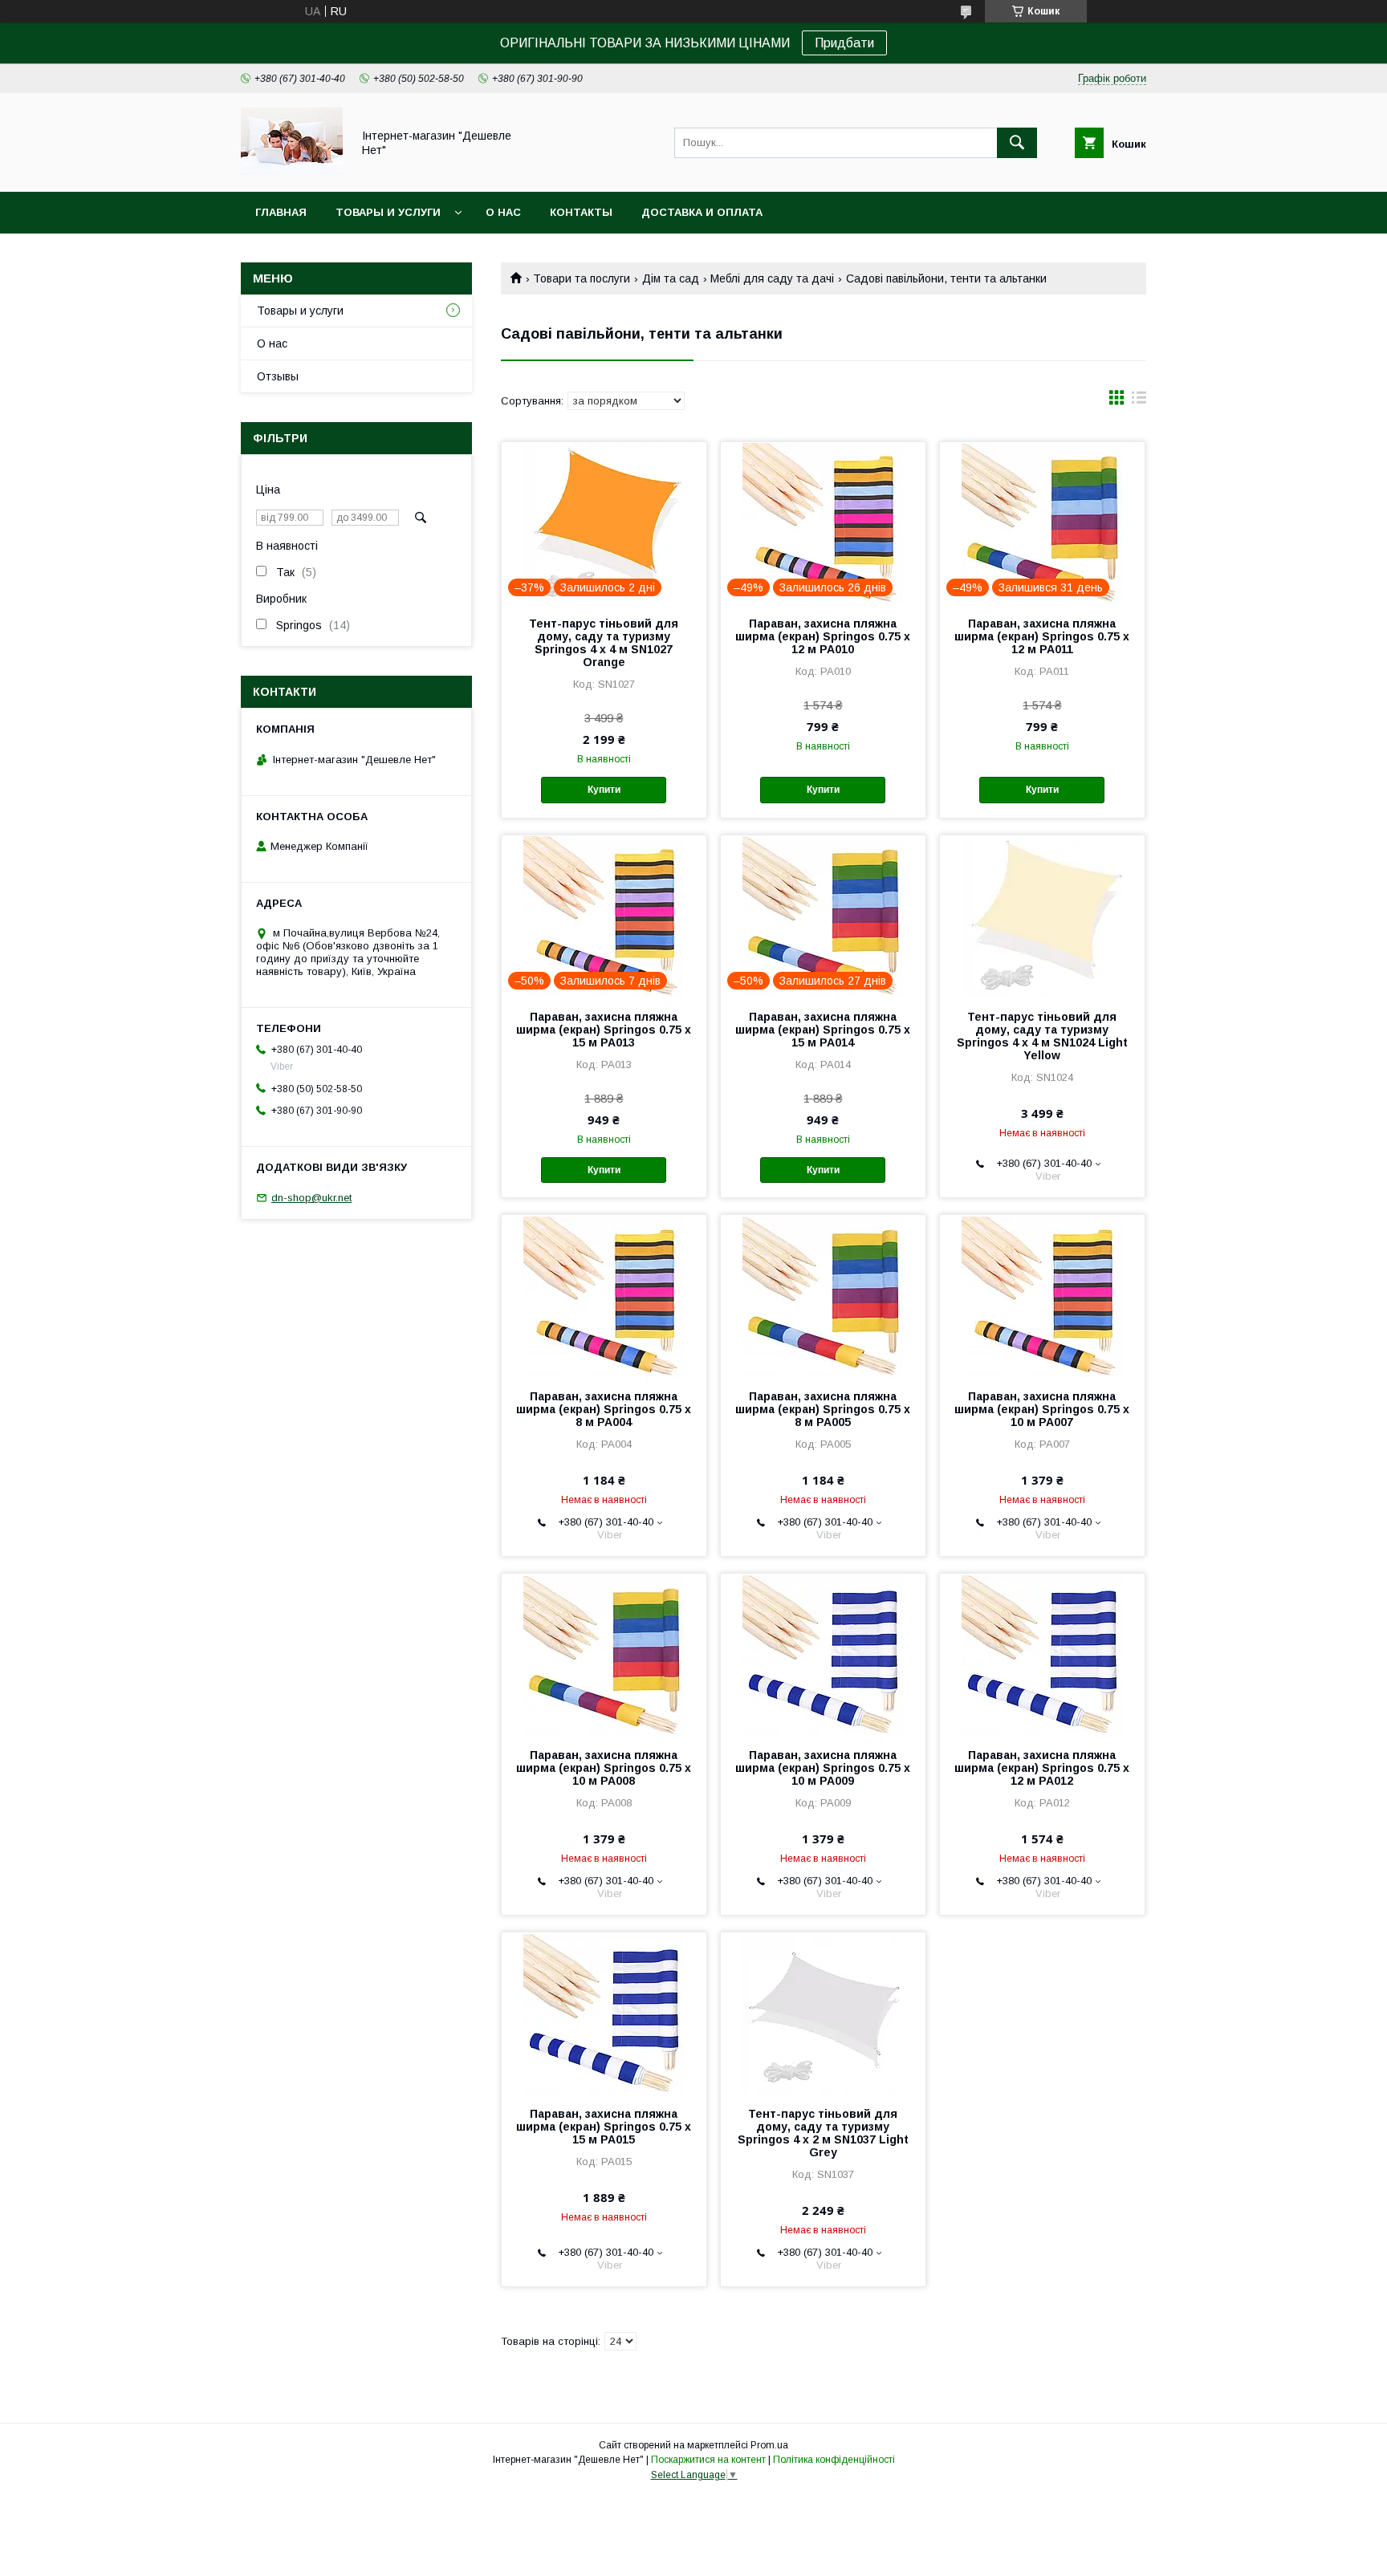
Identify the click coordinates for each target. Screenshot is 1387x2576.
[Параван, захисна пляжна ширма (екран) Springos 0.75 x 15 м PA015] (604, 2013)
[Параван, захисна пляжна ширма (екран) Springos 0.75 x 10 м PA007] (1042, 1295)
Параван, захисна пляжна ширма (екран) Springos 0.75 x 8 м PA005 (823, 1409)
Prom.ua (769, 2445)
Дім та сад (671, 278)
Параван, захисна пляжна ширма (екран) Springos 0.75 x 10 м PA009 (823, 1768)
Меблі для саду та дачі (772, 278)
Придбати (844, 43)
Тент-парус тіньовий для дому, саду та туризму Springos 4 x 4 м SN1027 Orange (604, 643)
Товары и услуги (388, 212)
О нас (503, 212)
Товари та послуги (582, 278)
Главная (281, 212)
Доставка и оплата (702, 212)
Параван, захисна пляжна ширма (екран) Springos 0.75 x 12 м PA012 (1042, 1768)
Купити (604, 790)
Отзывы (278, 376)
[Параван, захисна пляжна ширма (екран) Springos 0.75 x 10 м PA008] (604, 1654)
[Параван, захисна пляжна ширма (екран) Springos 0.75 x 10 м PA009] (823, 1654)
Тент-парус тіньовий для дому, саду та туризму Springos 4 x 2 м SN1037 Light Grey (823, 2133)
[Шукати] (1017, 143)
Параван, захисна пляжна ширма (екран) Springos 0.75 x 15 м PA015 (604, 2127)
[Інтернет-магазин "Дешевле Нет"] (292, 171)
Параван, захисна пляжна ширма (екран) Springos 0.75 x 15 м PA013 (604, 1030)
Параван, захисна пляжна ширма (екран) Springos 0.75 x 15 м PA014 (823, 1030)
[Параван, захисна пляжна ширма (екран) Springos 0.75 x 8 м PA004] (604, 1295)
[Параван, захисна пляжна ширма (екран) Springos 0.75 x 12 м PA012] (1042, 1654)
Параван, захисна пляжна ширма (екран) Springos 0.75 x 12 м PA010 (823, 636)
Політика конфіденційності (834, 2460)
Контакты (581, 212)
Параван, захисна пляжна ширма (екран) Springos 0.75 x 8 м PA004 (604, 1409)
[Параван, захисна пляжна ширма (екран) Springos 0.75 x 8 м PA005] (823, 1295)
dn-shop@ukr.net (311, 1198)
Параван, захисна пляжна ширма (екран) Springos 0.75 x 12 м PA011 (1042, 636)
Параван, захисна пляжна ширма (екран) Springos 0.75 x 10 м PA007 (1042, 1409)
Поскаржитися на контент (708, 2460)
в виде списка (1139, 401)
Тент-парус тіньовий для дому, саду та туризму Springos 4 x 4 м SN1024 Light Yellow (1042, 1036)
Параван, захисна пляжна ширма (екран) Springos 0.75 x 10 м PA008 (604, 1768)
